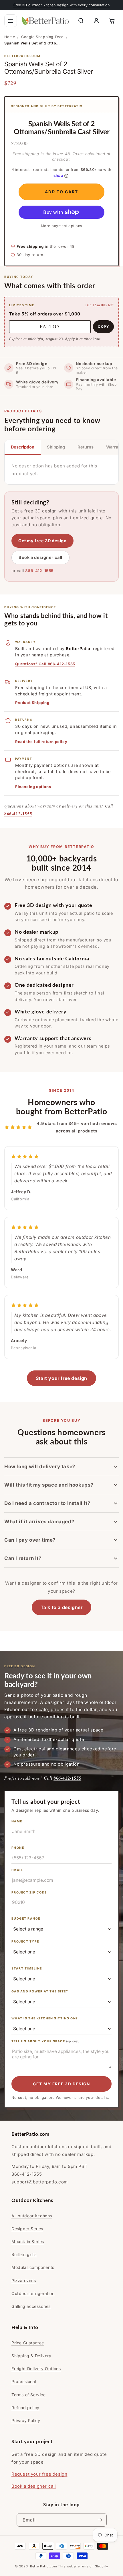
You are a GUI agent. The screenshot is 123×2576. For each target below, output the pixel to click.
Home (10, 37)
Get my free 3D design (42, 541)
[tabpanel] (61, 470)
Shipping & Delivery (31, 2356)
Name (17, 1821)
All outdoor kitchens (32, 2216)
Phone (18, 1848)
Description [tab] (23, 447)
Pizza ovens (24, 2280)
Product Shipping (32, 703)
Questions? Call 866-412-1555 (45, 664)
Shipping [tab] (56, 447)
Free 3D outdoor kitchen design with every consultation (62, 5)
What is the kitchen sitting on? (45, 2018)
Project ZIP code (29, 1892)
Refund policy (25, 2408)
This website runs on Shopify (83, 2566)
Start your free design (61, 1378)
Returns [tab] (86, 447)
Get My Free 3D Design (61, 2084)
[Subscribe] (100, 2520)
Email (17, 1870)
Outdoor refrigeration (33, 2293)
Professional (24, 2381)
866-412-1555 (39, 571)
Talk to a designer (62, 1607)
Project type (25, 1942)
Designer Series (27, 2229)
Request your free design (39, 2474)
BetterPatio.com (44, 2566)
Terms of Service (29, 2395)
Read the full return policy (41, 742)
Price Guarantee (28, 2343)
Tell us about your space (45, 2041)
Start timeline (27, 1968)
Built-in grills (24, 2254)
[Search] (81, 21)
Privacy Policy (26, 2420)
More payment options (62, 226)
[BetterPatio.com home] (45, 21)
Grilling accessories (31, 2306)
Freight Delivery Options (36, 2369)
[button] (11, 21)
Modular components (33, 2267)
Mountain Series (28, 2241)
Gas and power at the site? (40, 1991)
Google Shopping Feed (42, 37)
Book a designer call (40, 557)
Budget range (26, 1919)
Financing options (33, 787)
